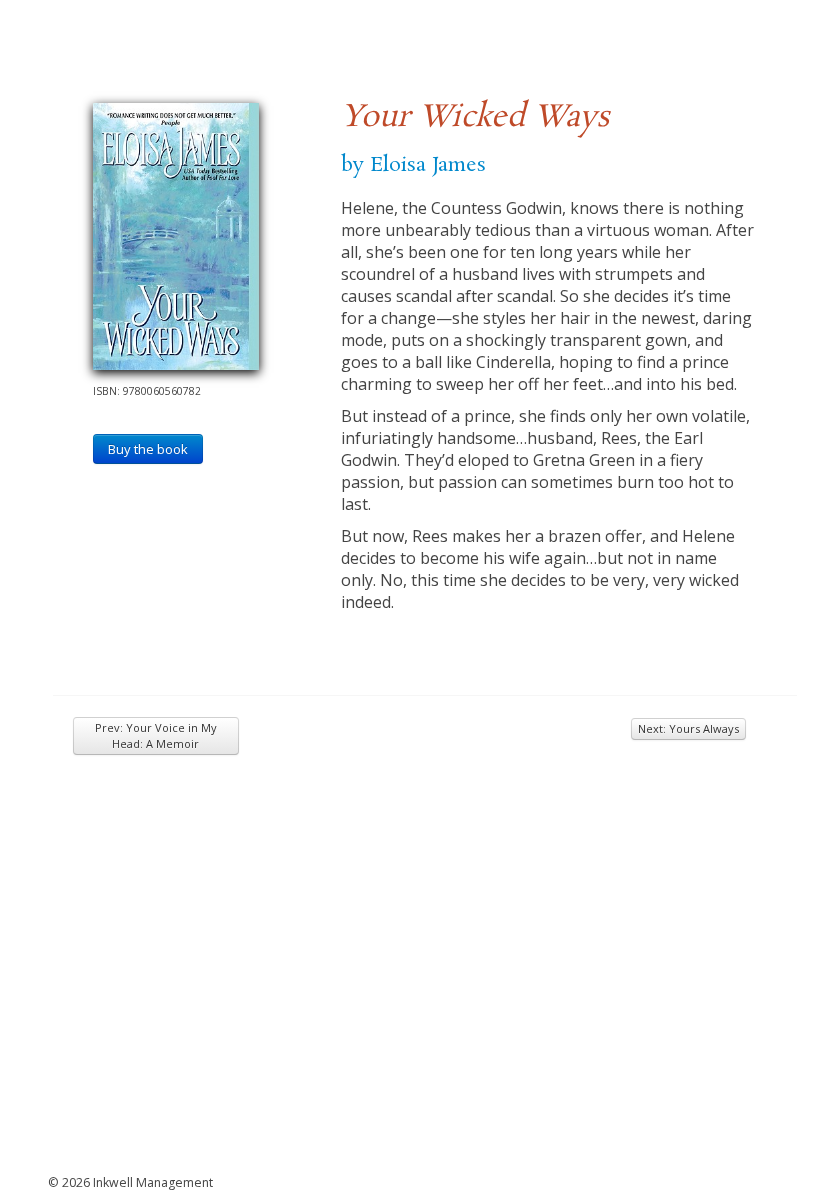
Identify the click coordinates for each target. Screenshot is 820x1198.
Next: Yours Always (688, 728)
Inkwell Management (153, 1182)
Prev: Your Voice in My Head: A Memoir (156, 735)
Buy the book (148, 449)
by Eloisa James (413, 165)
